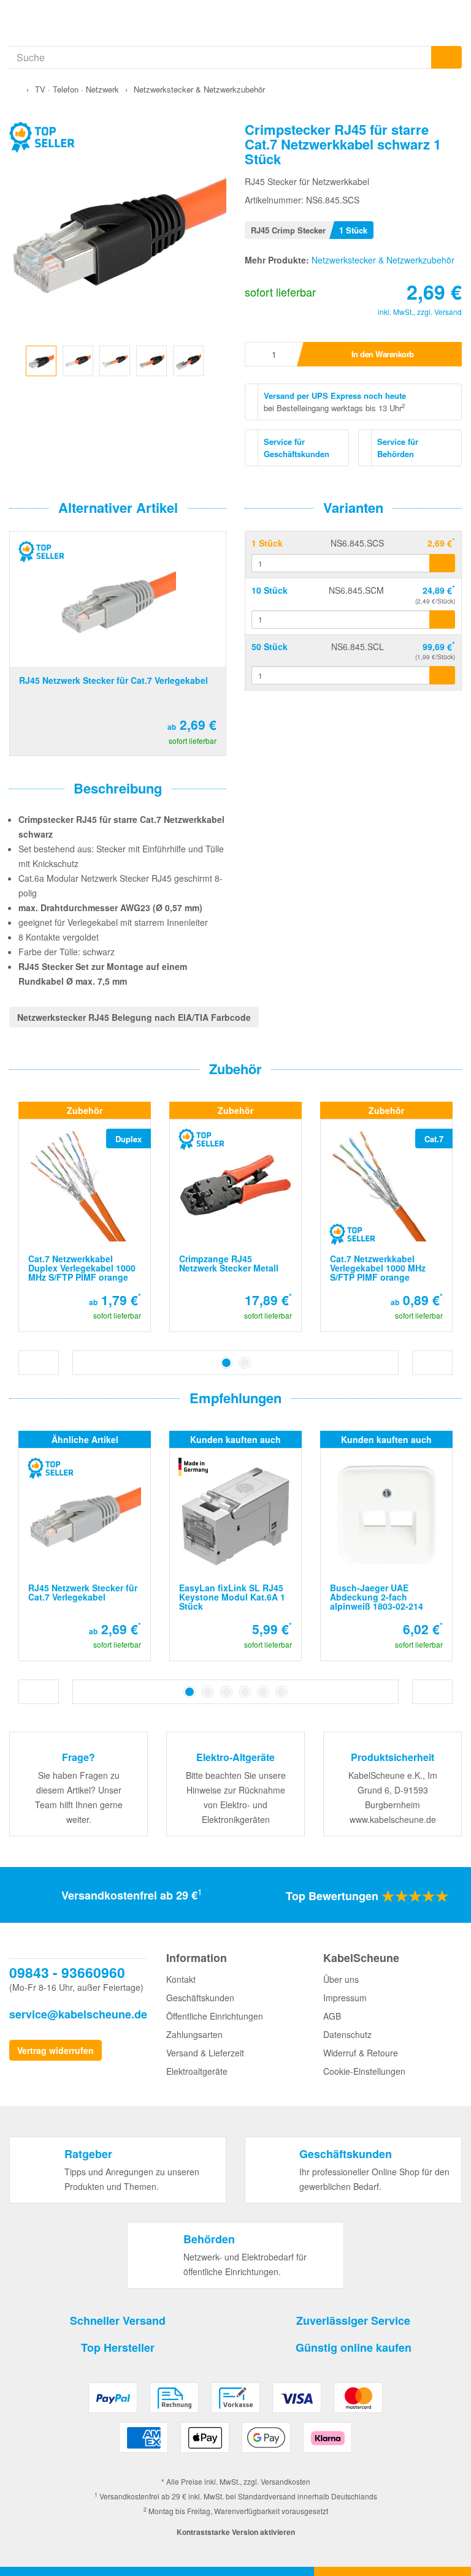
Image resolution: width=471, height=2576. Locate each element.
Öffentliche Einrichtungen (215, 2016)
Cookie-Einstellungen (364, 2071)
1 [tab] (226, 1363)
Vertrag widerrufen (56, 2050)
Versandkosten (285, 2481)
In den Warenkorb (383, 354)
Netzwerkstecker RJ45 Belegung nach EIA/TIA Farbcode (134, 1017)
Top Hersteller (118, 2347)
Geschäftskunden (200, 1998)
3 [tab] (226, 1692)
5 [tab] (263, 1692)
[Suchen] (446, 57)
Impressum (345, 1998)
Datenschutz (347, 2034)
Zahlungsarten (194, 2034)
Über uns (341, 1979)
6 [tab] (281, 1692)
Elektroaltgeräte (197, 2071)
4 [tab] (245, 1692)
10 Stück (270, 590)
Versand (448, 312)
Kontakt (181, 1979)
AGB (332, 2016)
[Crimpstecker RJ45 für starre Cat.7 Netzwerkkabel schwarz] (41, 359)
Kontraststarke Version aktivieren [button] (236, 2532)
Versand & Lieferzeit (205, 2053)
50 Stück (270, 646)
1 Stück (267, 543)
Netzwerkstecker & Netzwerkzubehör (383, 260)
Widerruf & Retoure (361, 2053)
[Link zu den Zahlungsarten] (236, 2422)
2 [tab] (245, 1363)
